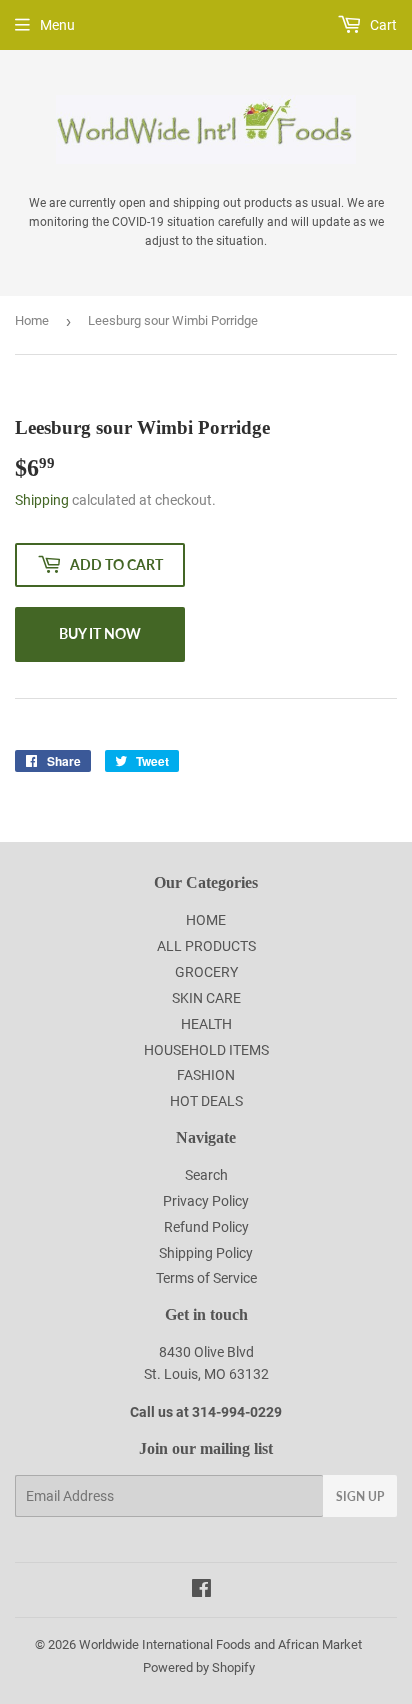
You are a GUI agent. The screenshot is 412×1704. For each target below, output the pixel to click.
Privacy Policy (206, 1201)
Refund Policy (206, 1227)
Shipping (42, 500)
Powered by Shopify (199, 1667)
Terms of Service (206, 1278)
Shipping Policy (206, 1253)
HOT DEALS (206, 1101)
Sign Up (360, 1496)
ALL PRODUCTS (206, 946)
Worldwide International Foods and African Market (220, 1644)
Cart (382, 25)
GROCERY (206, 972)
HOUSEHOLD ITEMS (206, 1050)
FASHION (206, 1075)
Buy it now (100, 633)
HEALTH (206, 1024)
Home (32, 320)
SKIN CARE (206, 998)
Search (206, 1175)
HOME (206, 920)
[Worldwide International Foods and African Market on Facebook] (201, 1591)
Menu (57, 25)
